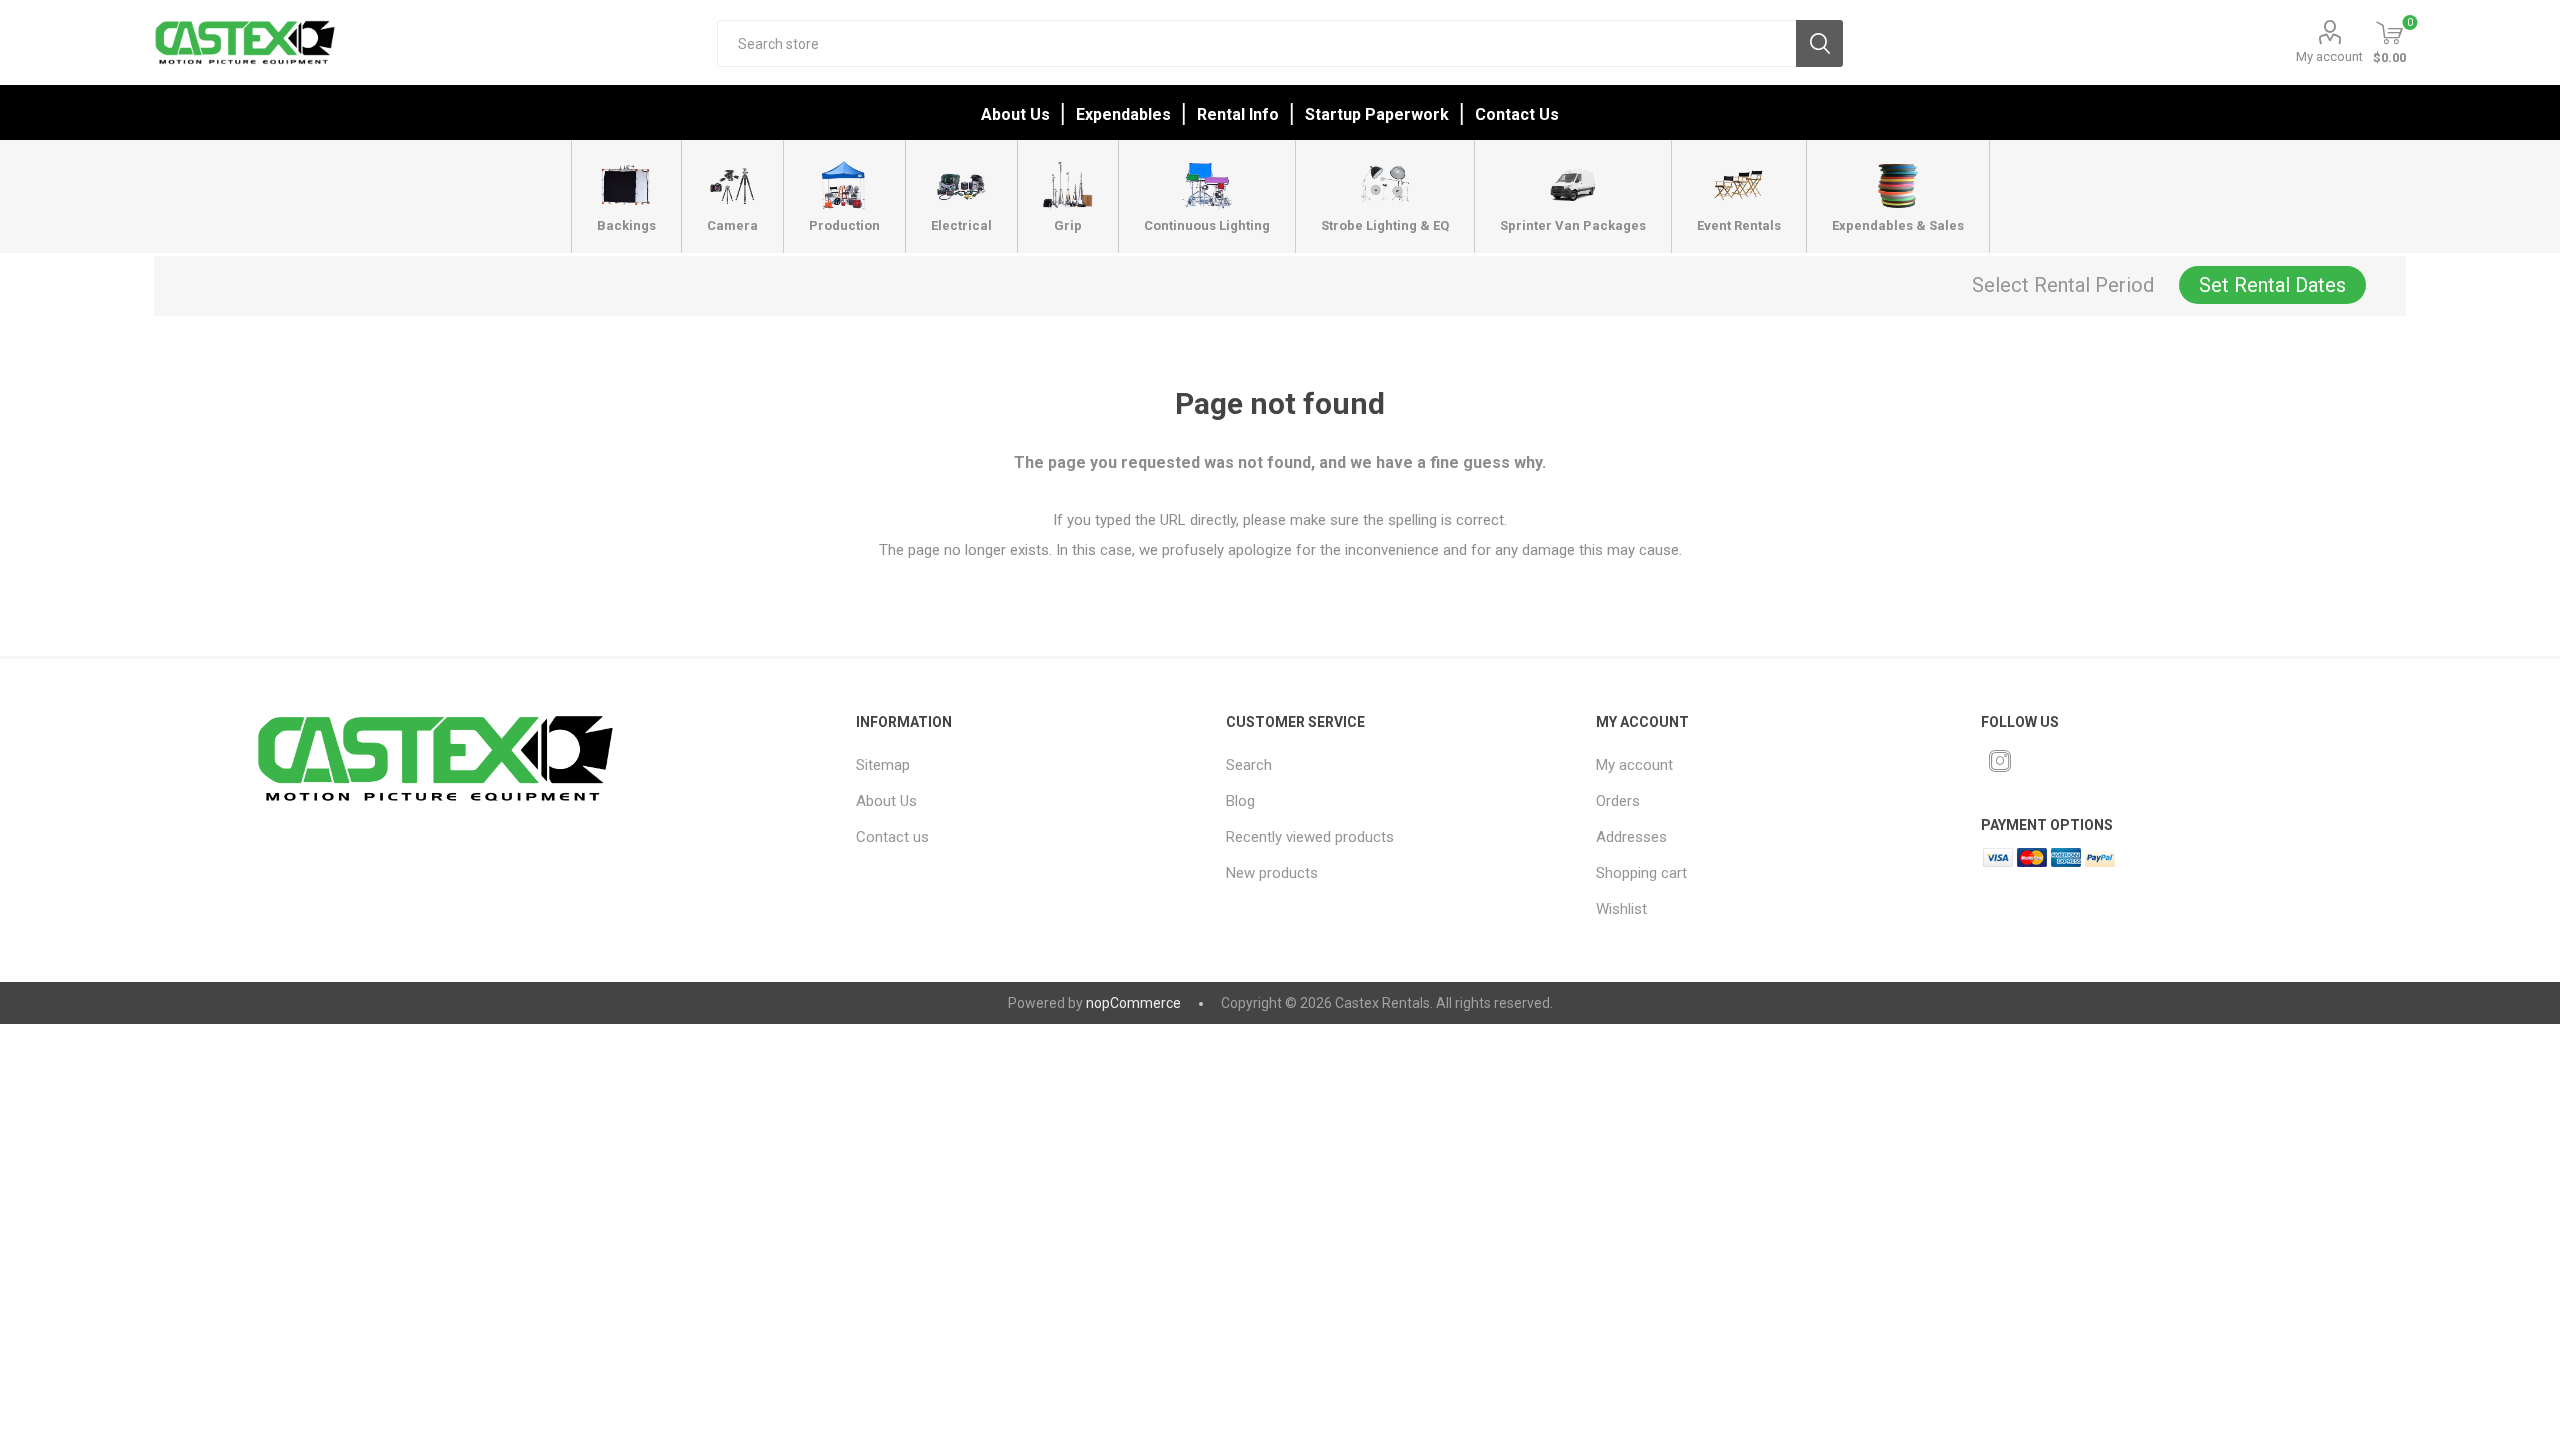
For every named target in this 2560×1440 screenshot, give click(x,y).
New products (1272, 873)
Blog (1240, 801)
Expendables (1123, 114)
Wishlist (1621, 909)
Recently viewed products (1310, 837)
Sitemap (883, 765)
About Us (1015, 114)
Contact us (892, 837)
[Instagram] (2000, 761)
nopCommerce (1133, 1003)
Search (1819, 43)
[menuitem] (1017, 765)
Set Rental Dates (2272, 285)
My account (2329, 56)
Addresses (1631, 837)
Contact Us (1517, 114)
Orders (1618, 801)
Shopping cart (1641, 873)
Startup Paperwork (1377, 114)
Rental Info (1238, 114)
